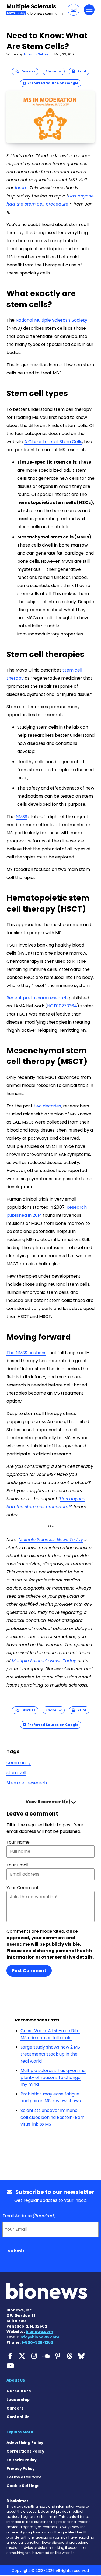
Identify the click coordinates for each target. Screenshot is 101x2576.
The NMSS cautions (26, 1353)
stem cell (16, 1773)
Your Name (18, 1842)
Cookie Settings (23, 2486)
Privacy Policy (21, 2469)
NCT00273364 (62, 1006)
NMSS (21, 817)
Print (81, 71)
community (19, 1763)
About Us (16, 2380)
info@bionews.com (39, 2337)
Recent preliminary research (37, 998)
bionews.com (39, 2332)
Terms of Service (24, 2477)
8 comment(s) (48, 1802)
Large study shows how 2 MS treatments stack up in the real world (50, 2054)
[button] (74, 10)
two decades (47, 1106)
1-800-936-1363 (37, 2342)
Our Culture (19, 2391)
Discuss (27, 71)
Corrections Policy (25, 2451)
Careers (15, 2408)
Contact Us (18, 2417)
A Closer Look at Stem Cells (53, 442)
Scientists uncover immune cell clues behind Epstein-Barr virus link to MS (52, 2117)
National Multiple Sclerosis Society (51, 320)
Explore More (20, 2432)
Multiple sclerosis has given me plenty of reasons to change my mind (53, 2077)
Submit (16, 2251)
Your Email (17, 1865)
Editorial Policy (22, 2460)
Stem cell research (27, 1783)
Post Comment (29, 1971)
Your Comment (23, 1888)
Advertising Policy (25, 2443)
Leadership (18, 2400)
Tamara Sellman (38, 54)
